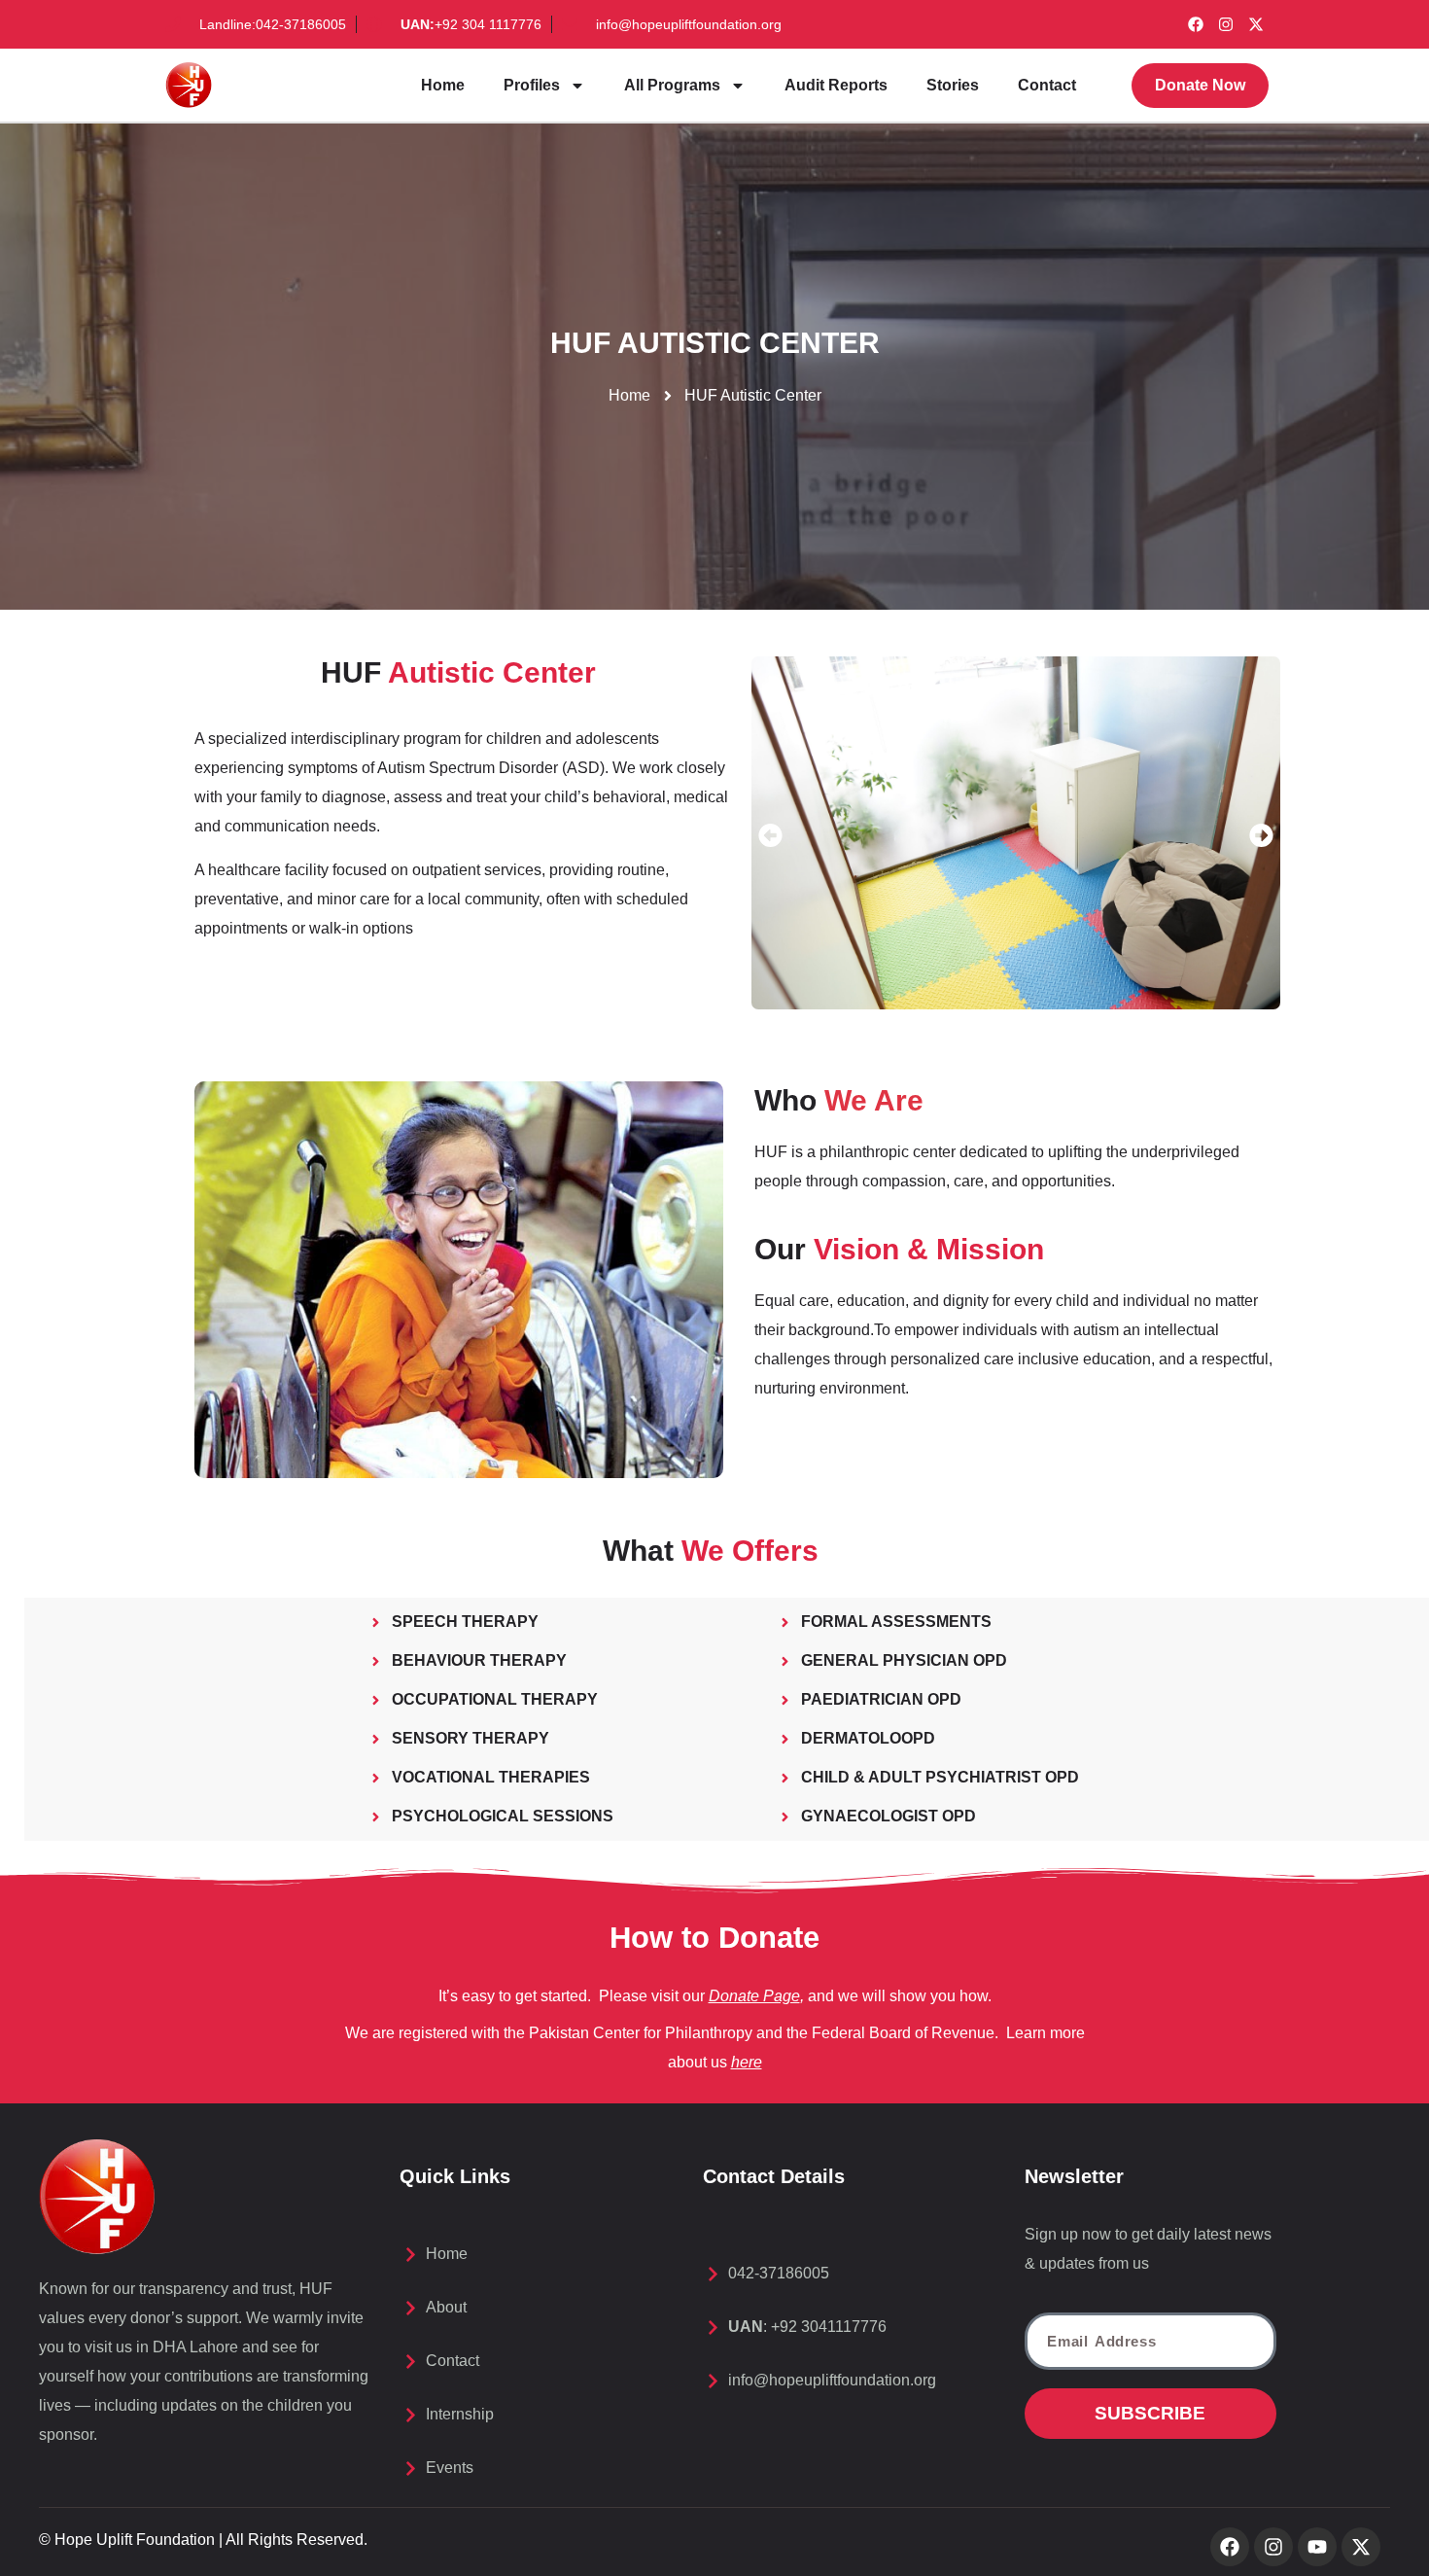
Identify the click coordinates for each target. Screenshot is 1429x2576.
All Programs (672, 85)
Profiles (532, 85)
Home (443, 85)
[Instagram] (1226, 24)
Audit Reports (836, 85)
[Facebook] (1196, 24)
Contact (1047, 85)
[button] (770, 836)
